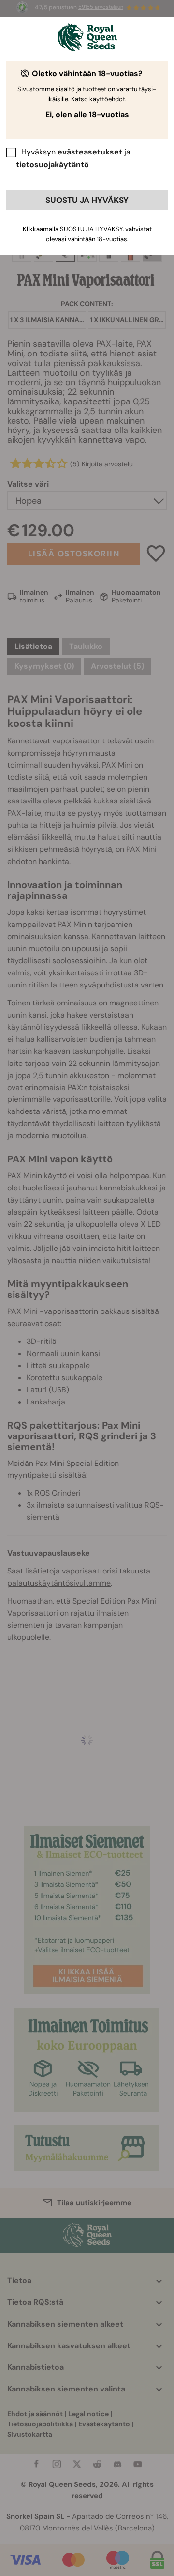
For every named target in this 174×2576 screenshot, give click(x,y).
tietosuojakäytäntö (52, 164)
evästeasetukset (90, 152)
